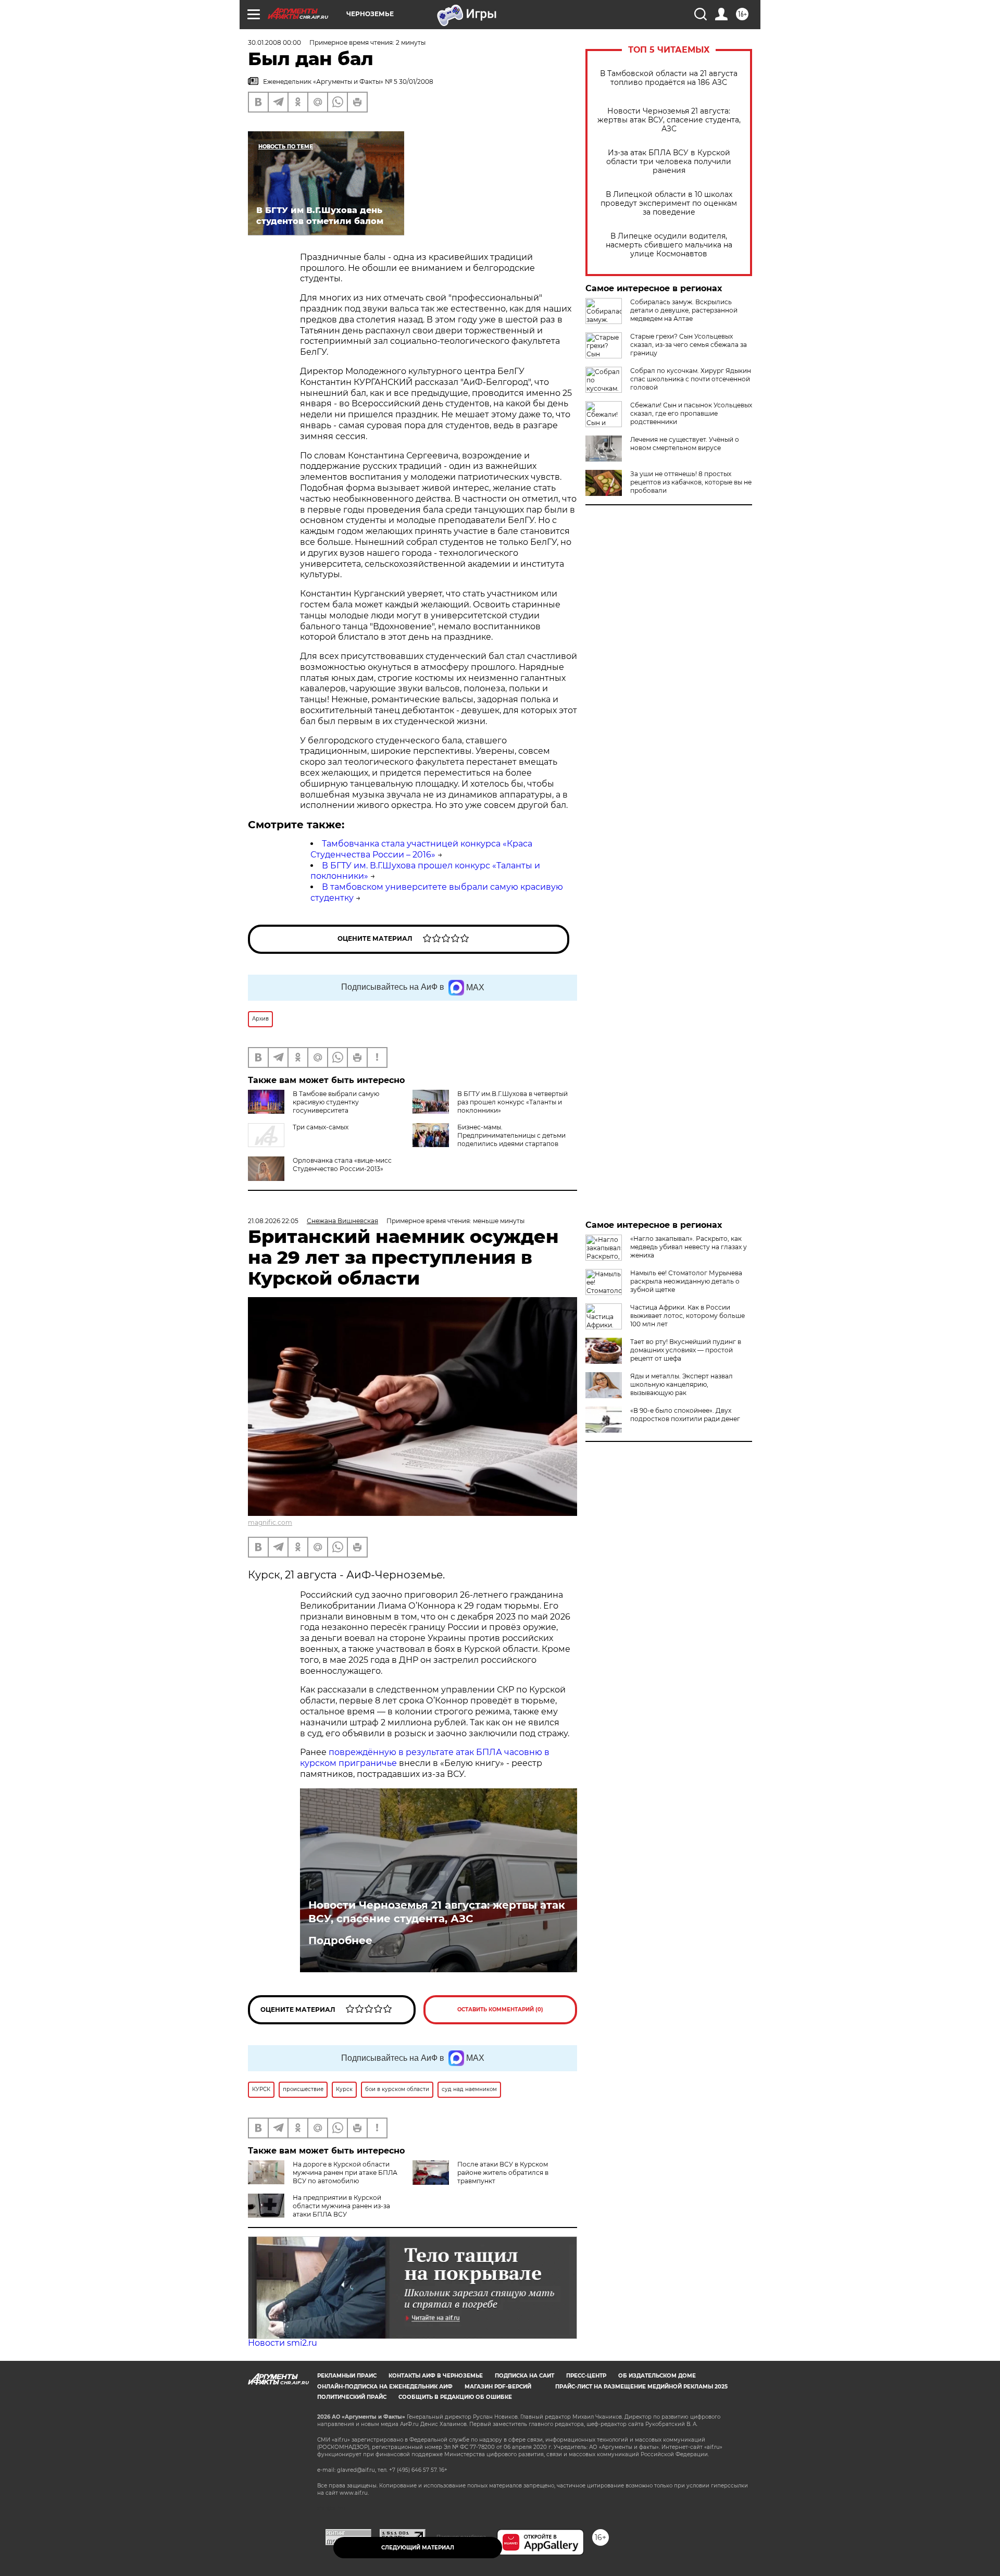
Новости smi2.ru (283, 2343)
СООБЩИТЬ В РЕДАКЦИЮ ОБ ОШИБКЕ (455, 2397)
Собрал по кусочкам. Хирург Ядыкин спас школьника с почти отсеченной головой (691, 379)
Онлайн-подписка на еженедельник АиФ (385, 2387)
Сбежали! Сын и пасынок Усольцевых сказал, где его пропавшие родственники (691, 413)
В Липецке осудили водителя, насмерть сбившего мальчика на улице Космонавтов (669, 245)
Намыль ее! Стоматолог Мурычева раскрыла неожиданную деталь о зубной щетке (686, 1281)
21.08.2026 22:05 (273, 1221)
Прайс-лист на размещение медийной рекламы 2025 (641, 2387)
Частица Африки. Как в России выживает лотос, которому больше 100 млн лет (687, 1316)
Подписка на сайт (524, 2376)
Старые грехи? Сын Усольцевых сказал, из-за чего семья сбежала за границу (689, 345)
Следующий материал (418, 2548)
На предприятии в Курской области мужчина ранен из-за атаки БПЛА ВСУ (341, 2206)
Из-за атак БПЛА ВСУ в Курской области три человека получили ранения (669, 162)
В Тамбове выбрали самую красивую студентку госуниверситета (336, 1102)
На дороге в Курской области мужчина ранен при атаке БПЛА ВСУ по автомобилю (345, 2173)
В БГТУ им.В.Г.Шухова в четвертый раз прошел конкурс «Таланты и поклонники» (512, 1102)
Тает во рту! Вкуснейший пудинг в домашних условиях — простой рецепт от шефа (686, 1350)
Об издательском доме (657, 2376)
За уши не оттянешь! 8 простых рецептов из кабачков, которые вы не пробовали (691, 482)
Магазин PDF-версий (498, 2387)
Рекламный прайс (347, 2376)
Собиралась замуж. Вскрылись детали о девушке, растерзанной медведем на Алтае (684, 310)
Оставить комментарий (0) (500, 2009)
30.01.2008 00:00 (274, 42)
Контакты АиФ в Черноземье (436, 2376)
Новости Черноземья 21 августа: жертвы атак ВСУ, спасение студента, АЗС (669, 120)
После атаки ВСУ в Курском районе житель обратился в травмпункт (503, 2173)
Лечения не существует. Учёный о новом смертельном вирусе (685, 444)
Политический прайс (352, 2397)
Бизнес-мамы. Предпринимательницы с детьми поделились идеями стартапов (511, 1135)
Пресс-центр (586, 2376)
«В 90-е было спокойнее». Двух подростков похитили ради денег (685, 1415)
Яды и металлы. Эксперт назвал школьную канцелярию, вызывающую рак (682, 1384)
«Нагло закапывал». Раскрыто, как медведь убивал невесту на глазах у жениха (689, 1247)
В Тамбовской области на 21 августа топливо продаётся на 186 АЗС (669, 78)
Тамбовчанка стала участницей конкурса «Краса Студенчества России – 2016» (421, 849)
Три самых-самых (321, 1127)
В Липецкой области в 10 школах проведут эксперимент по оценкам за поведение (669, 203)
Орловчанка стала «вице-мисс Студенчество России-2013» (342, 1165)
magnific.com (270, 1522)
